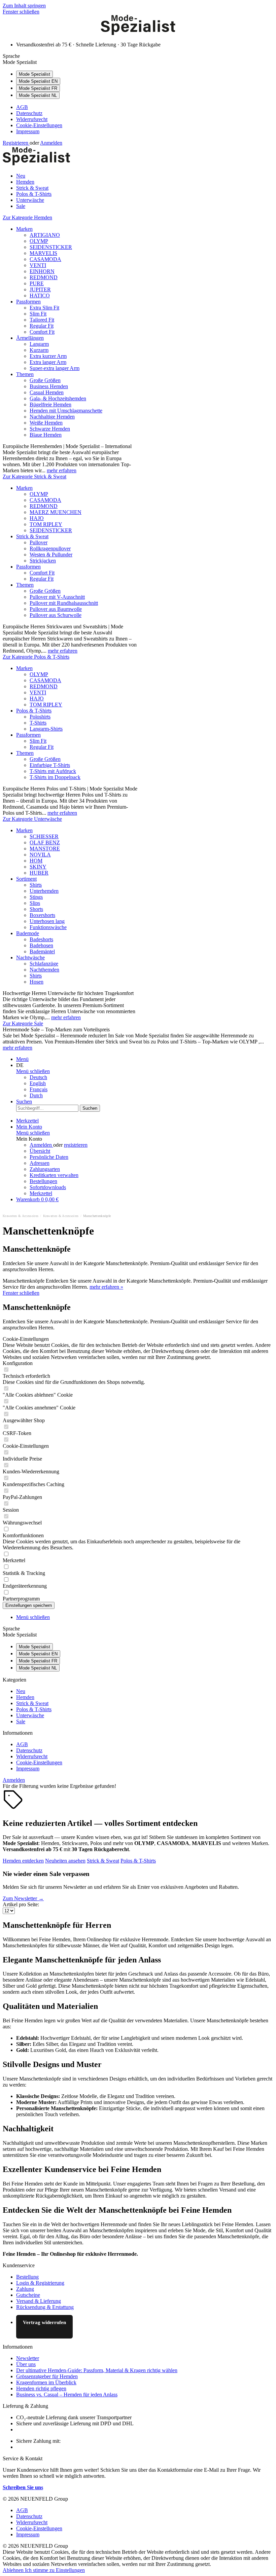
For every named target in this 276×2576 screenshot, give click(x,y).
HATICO (40, 296)
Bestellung (27, 2277)
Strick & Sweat (32, 536)
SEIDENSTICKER (51, 247)
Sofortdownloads (48, 1187)
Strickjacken (43, 561)
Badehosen (41, 945)
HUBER (39, 873)
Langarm (39, 344)
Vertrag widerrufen (44, 2322)
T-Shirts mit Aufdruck (53, 771)
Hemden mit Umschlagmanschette (66, 411)
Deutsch (38, 1077)
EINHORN (42, 271)
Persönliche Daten (49, 1157)
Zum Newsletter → (23, 1898)
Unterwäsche (30, 1715)
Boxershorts (42, 915)
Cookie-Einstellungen (39, 125)
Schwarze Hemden (50, 429)
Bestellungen (43, 1181)
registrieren (76, 1145)
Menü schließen (33, 1071)
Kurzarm (39, 350)
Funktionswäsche (48, 927)
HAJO (37, 518)
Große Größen (45, 380)
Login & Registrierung (40, 2283)
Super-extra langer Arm (55, 368)
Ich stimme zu (40, 2570)
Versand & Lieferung (39, 2301)
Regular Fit (42, 326)
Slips (35, 903)
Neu (21, 1691)
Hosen (37, 982)
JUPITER (40, 289)
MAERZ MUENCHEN (56, 512)
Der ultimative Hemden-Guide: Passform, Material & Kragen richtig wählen (97, 2370)
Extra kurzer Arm (48, 356)
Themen (25, 374)
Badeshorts (41, 939)
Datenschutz (29, 113)
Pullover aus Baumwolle (56, 609)
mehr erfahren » (106, 1287)
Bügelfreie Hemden (50, 404)
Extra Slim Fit (44, 308)
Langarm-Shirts (46, 729)
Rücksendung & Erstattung (45, 2307)
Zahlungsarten (45, 1169)
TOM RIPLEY (46, 524)
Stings (36, 897)
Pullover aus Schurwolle (56, 615)
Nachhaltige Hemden (52, 417)
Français (39, 1089)
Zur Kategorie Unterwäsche (32, 819)
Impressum (28, 131)
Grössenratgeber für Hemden (47, 2376)
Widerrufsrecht (32, 119)
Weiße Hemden (46, 423)
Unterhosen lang (47, 921)
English (38, 1083)
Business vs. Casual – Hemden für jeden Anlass (67, 2395)
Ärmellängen (30, 338)
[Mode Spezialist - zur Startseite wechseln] (138, 33)
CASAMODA (45, 259)
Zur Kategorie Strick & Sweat (34, 476)
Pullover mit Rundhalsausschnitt (64, 603)
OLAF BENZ (45, 842)
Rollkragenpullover (50, 548)
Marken (24, 229)
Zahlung (25, 2289)
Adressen (40, 1163)
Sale (21, 1721)
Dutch (36, 1095)
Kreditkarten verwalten (54, 1175)
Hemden (25, 1697)
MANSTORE (45, 849)
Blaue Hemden (46, 435)
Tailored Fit (42, 320)
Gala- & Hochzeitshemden (58, 398)
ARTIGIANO (45, 235)
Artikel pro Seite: (21, 1904)
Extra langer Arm (48, 362)
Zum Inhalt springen (24, 6)
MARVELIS (43, 253)
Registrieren (16, 143)
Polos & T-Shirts (34, 711)
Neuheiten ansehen (65, 1861)
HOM (36, 861)
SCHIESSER (44, 836)
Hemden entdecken (23, 1861)
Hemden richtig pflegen (41, 2388)
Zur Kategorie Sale (23, 1023)
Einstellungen (70, 2570)
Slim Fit (38, 314)
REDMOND (44, 277)
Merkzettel (41, 1193)
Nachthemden (44, 970)
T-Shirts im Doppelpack (55, 777)
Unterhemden (44, 891)
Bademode (28, 933)
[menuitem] (145, 107)
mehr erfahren (62, 470)
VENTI (38, 265)
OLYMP (39, 241)
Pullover (39, 542)
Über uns (26, 2364)
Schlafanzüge (44, 964)
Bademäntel (42, 951)
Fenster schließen (21, 12)
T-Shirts (38, 723)
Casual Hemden (47, 392)
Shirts (36, 885)
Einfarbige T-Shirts (50, 765)
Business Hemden (49, 386)
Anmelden (51, 143)
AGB (22, 107)
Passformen (28, 302)
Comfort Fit (42, 332)
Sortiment (26, 879)
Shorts (36, 909)
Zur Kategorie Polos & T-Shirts (36, 657)
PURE (37, 283)
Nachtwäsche (30, 958)
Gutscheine (28, 2295)
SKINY (38, 867)
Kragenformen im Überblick (46, 2382)
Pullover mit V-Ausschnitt (57, 597)
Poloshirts (40, 717)
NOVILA (40, 855)
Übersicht (40, 1151)
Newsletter (28, 2358)
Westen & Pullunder (51, 555)
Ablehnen (14, 2570)
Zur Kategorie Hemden (27, 217)
